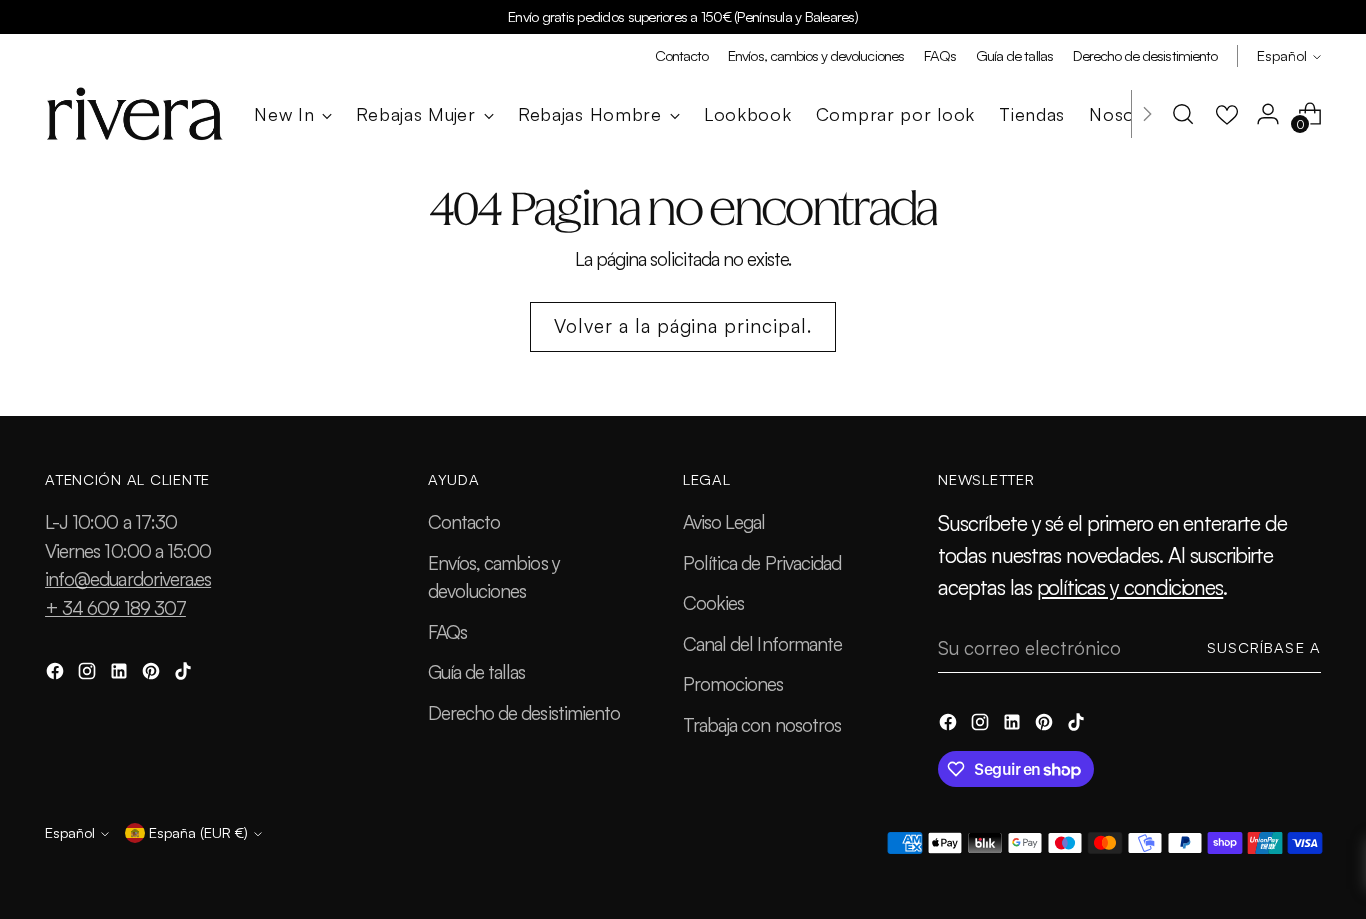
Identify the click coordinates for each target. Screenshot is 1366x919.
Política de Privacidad (762, 563)
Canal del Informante (762, 644)
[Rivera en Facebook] (57, 674)
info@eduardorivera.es (128, 579)
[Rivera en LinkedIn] (121, 674)
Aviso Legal (724, 522)
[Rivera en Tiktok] (185, 674)
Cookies (713, 603)
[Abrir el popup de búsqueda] (1183, 114)
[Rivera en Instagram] (89, 674)
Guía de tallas (477, 672)
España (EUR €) (198, 832)
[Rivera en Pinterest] (153, 674)
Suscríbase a (1264, 647)
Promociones (733, 684)
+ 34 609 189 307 (115, 608)
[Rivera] (135, 114)
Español (1282, 55)
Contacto (464, 522)
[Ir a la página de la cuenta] (1268, 114)
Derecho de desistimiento (524, 713)
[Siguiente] (1147, 114)
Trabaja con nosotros (762, 725)
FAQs (447, 632)
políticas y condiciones (1130, 587)
